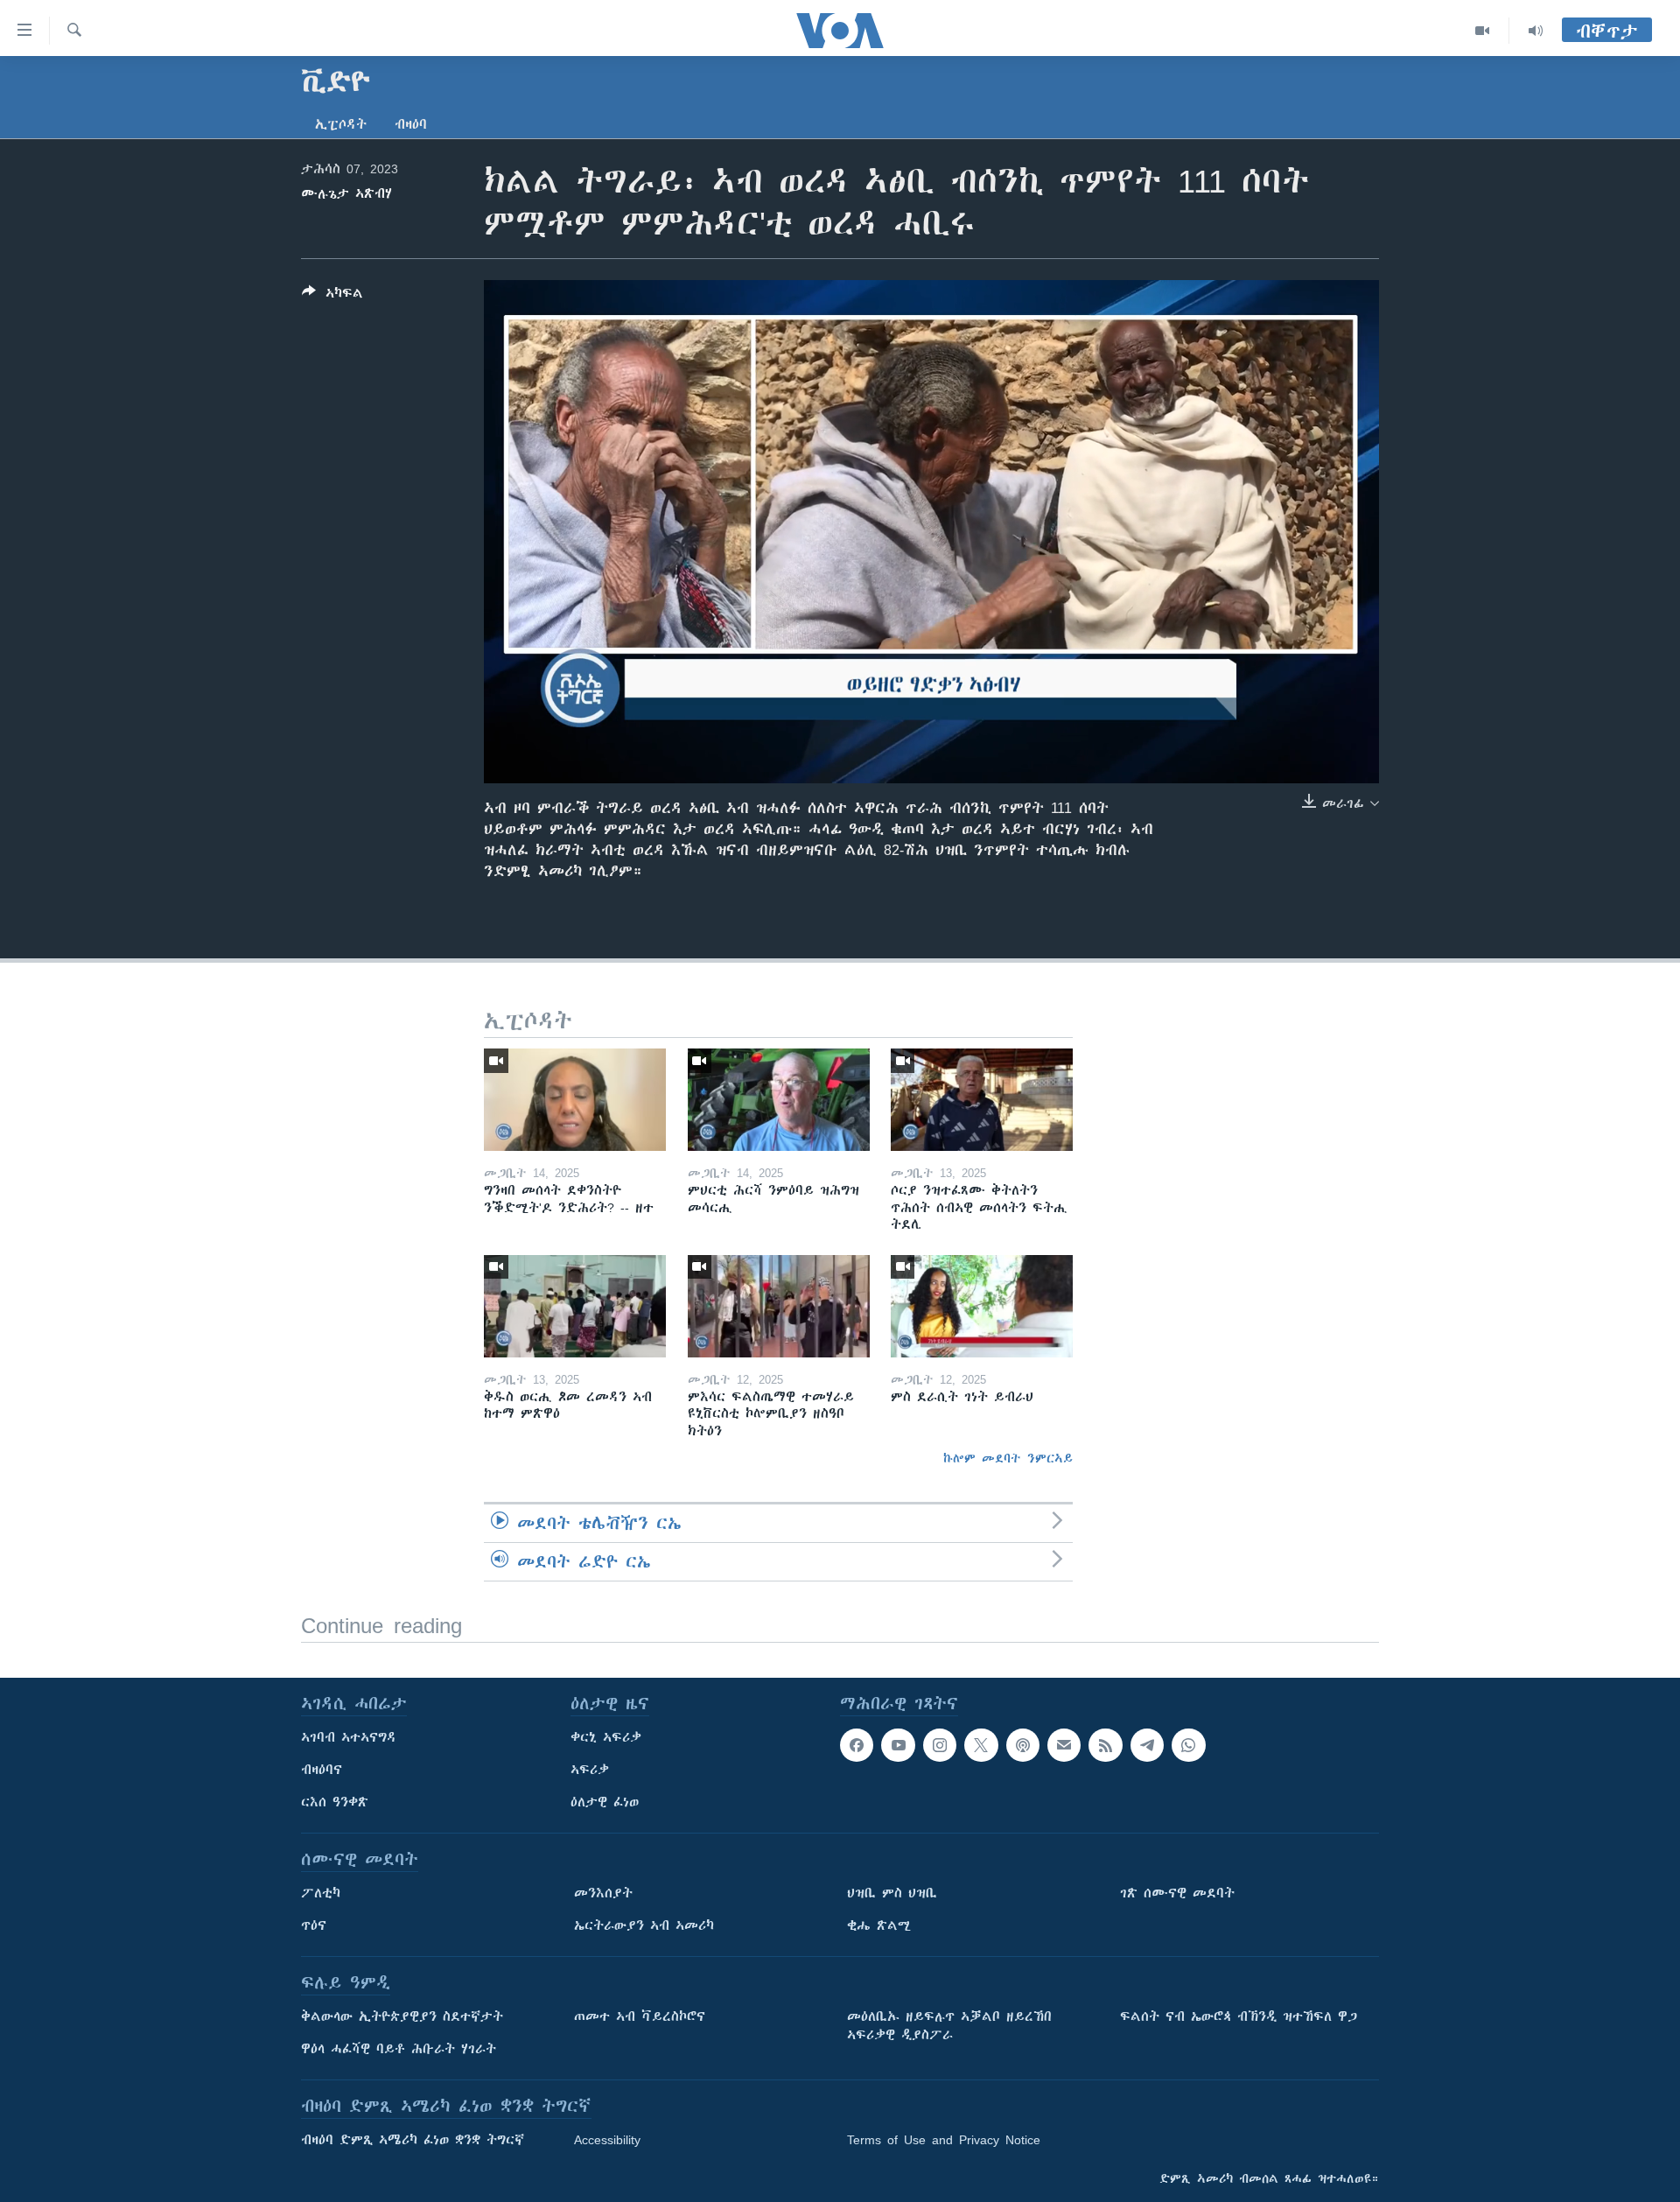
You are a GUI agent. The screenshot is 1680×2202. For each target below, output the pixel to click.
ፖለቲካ (321, 1893)
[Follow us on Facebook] (857, 1745)
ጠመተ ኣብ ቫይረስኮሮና (640, 2016)
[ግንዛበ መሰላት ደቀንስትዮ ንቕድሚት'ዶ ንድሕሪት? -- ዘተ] (575, 1100)
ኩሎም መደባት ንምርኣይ (1008, 1458)
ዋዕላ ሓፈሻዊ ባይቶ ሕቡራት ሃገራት (399, 2049)
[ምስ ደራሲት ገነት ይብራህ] (982, 1306)
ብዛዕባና (322, 1770)
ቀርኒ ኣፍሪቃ (606, 1737)
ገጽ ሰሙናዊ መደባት (1177, 1893)
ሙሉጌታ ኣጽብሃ (346, 193)
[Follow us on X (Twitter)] (981, 1745)
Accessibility (607, 2140)
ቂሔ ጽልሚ (879, 1925)
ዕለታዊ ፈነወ (605, 1802)
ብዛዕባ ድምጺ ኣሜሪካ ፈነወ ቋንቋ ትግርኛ (413, 2140)
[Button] (332, 296)
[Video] (1483, 31)
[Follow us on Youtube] (898, 1745)
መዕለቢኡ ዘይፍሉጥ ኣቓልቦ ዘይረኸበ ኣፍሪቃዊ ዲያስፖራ (949, 2026)
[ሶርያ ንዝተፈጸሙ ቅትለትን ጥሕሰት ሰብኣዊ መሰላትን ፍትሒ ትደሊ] (982, 1100)
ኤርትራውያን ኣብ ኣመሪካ (644, 1925)
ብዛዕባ (411, 124)
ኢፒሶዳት (341, 124)
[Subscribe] (1064, 1745)
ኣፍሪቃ (590, 1770)
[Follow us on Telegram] (1147, 1745)
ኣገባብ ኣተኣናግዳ (349, 1737)
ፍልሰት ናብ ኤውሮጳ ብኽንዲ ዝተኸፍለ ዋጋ (1239, 2016)
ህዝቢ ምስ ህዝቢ (892, 1893)
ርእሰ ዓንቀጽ (335, 1802)
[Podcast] (1023, 1745)
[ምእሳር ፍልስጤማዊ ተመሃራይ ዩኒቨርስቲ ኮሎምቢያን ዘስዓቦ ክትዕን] (779, 1306)
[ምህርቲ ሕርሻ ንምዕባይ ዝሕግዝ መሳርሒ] (779, 1100)
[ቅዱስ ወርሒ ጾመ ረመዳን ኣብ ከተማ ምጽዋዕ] (575, 1306)
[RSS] (1105, 1745)
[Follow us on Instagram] (940, 1745)
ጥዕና (314, 1925)
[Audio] (1536, 31)
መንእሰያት (603, 1893)
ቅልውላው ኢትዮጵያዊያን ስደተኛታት (402, 2016)
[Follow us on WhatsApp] (1188, 1745)
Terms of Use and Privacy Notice (944, 2140)
